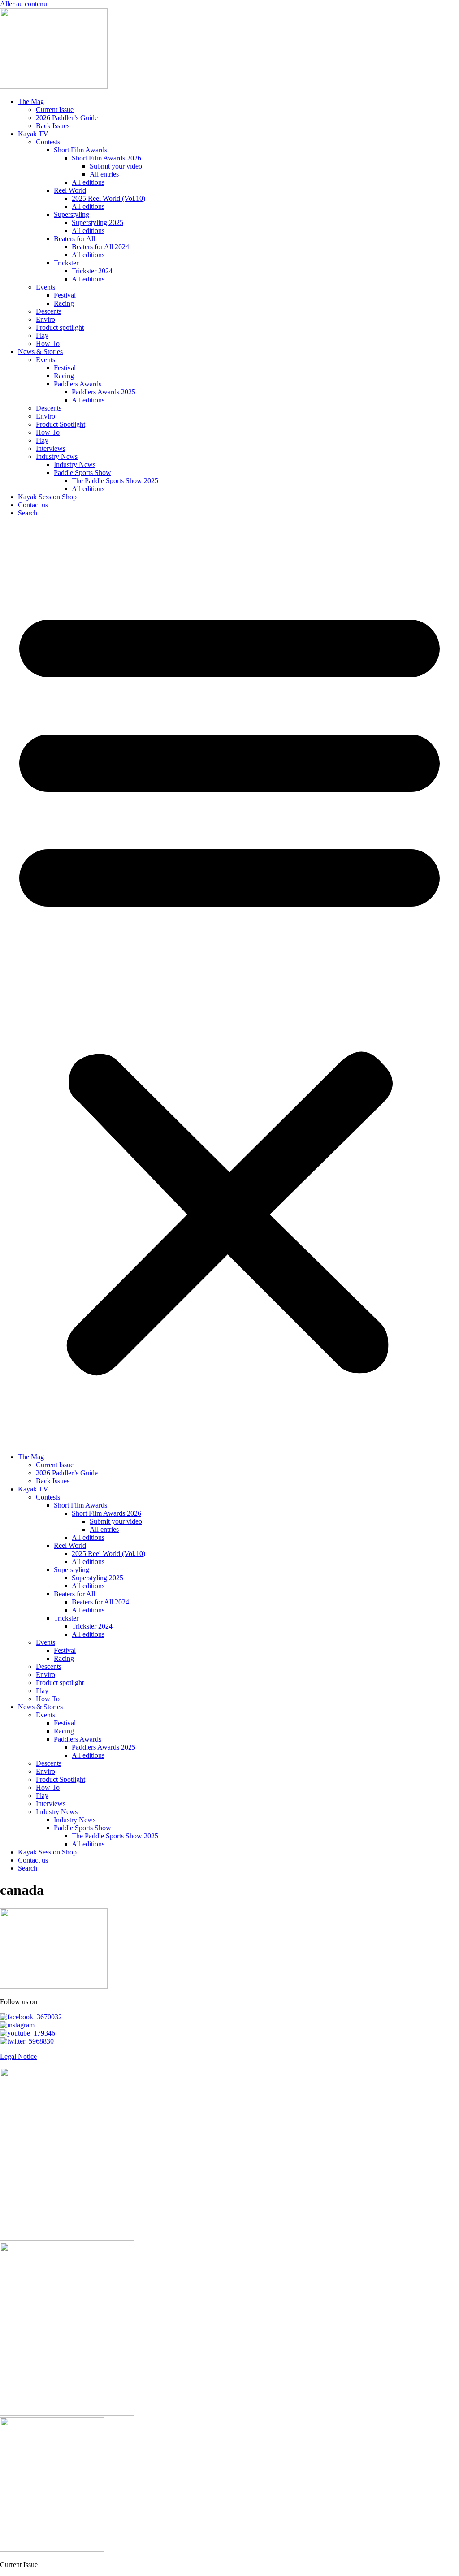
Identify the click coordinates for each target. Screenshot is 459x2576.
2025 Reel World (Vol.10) (108, 198)
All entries (104, 174)
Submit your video (116, 166)
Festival (65, 295)
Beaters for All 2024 (100, 247)
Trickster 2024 (92, 271)
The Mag (31, 102)
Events (45, 287)
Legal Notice (18, 2056)
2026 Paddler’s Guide (67, 118)
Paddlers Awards (78, 384)
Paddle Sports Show (82, 473)
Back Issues (53, 126)
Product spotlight (60, 327)
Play (42, 335)
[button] (229, 985)
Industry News (57, 456)
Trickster (66, 263)
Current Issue (55, 110)
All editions (88, 182)
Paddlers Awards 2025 (104, 392)
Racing (64, 303)
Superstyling (71, 214)
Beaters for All (74, 239)
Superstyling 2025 (97, 223)
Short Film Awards (80, 150)
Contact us (33, 505)
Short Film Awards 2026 (106, 158)
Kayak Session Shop (47, 497)
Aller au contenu (24, 4)
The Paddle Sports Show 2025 (115, 481)
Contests (48, 142)
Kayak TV (33, 134)
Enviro (45, 319)
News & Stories (40, 352)
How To (48, 344)
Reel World (70, 190)
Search (28, 513)
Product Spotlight (61, 424)
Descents (49, 311)
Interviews (51, 448)
